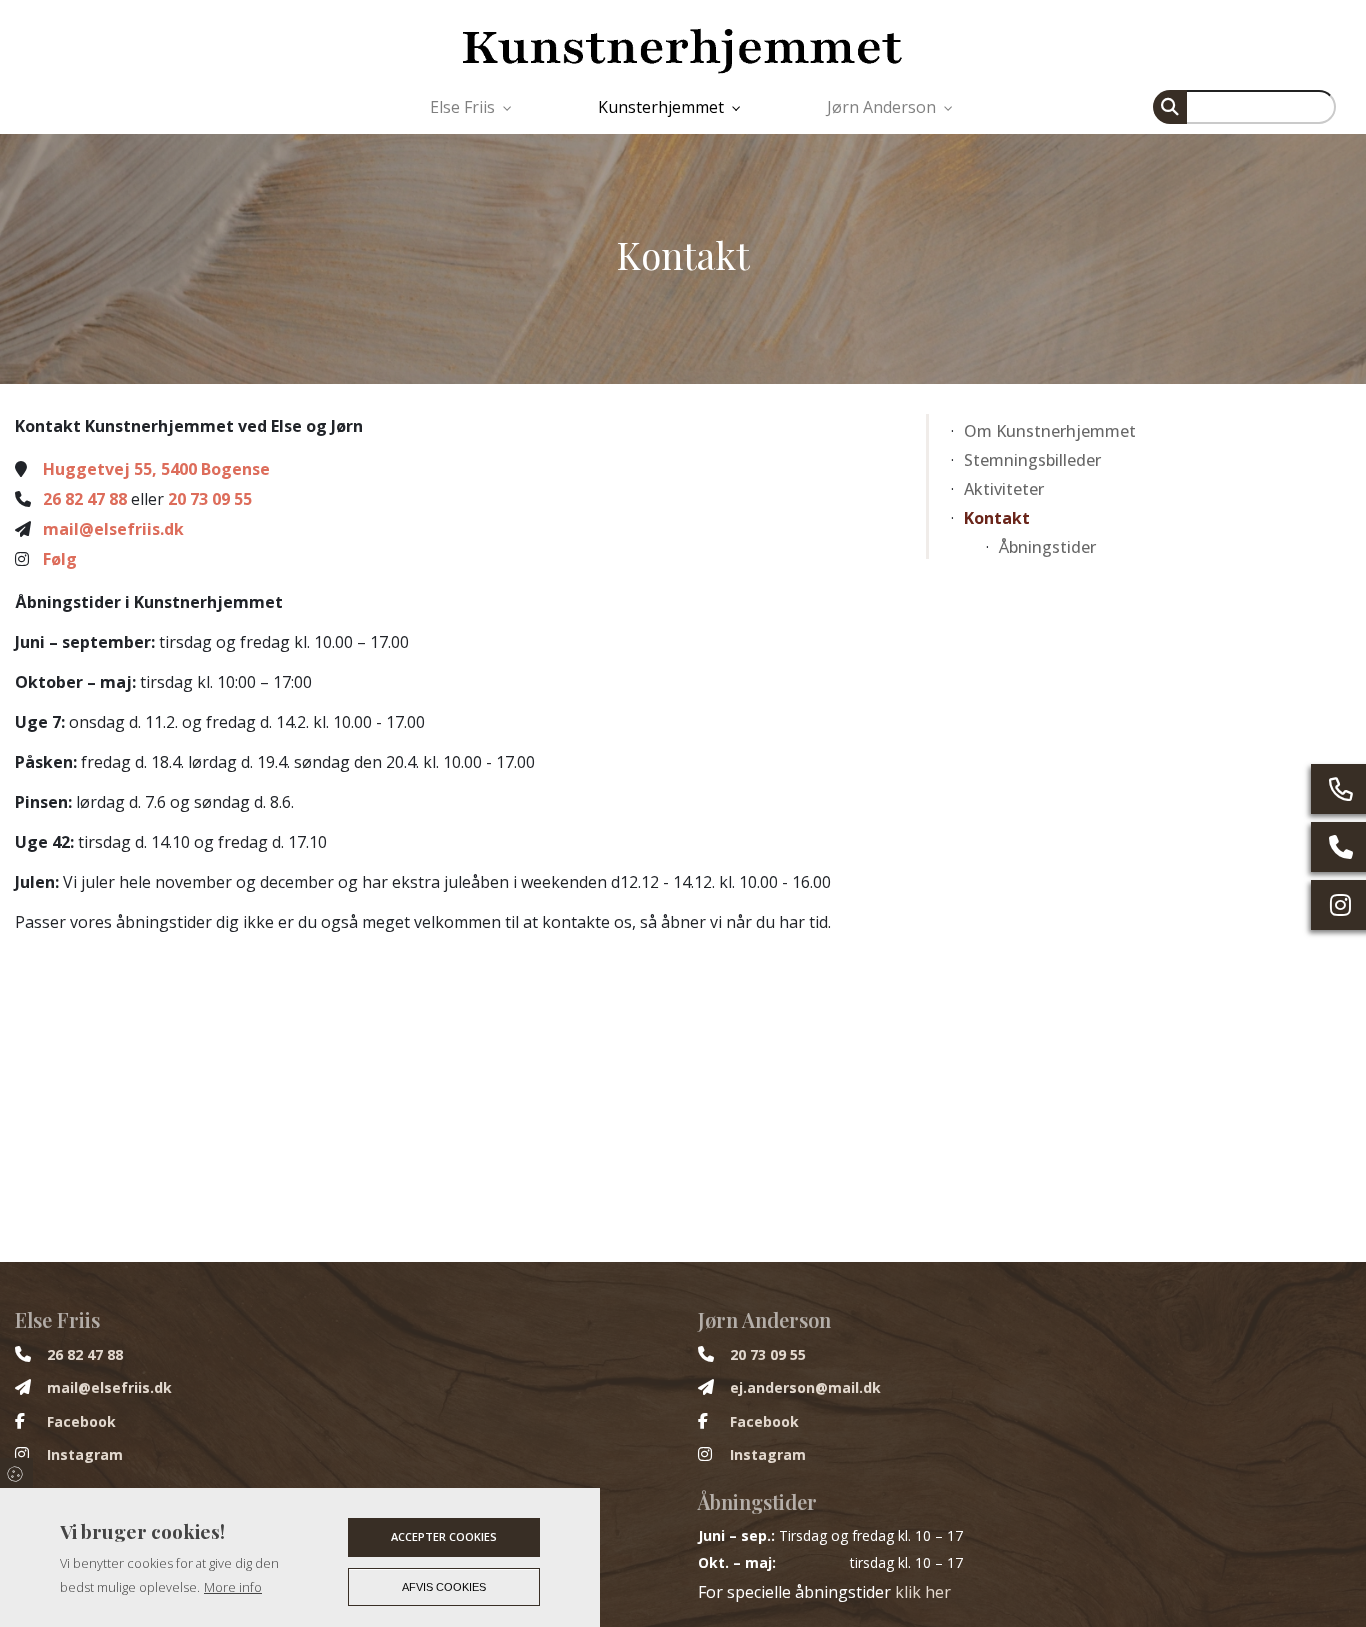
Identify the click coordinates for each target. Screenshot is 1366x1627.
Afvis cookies (444, 1587)
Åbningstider (1047, 547)
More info (233, 1587)
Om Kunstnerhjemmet (1050, 431)
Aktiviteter (1004, 489)
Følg (60, 559)
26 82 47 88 (85, 499)
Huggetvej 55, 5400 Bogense (156, 469)
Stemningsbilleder (1032, 460)
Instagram (85, 1455)
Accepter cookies (444, 1536)
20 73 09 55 (210, 499)
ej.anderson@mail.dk (805, 1388)
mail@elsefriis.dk (113, 529)
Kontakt (997, 518)
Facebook (81, 1422)
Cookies (16, 1473)
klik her (923, 1592)
